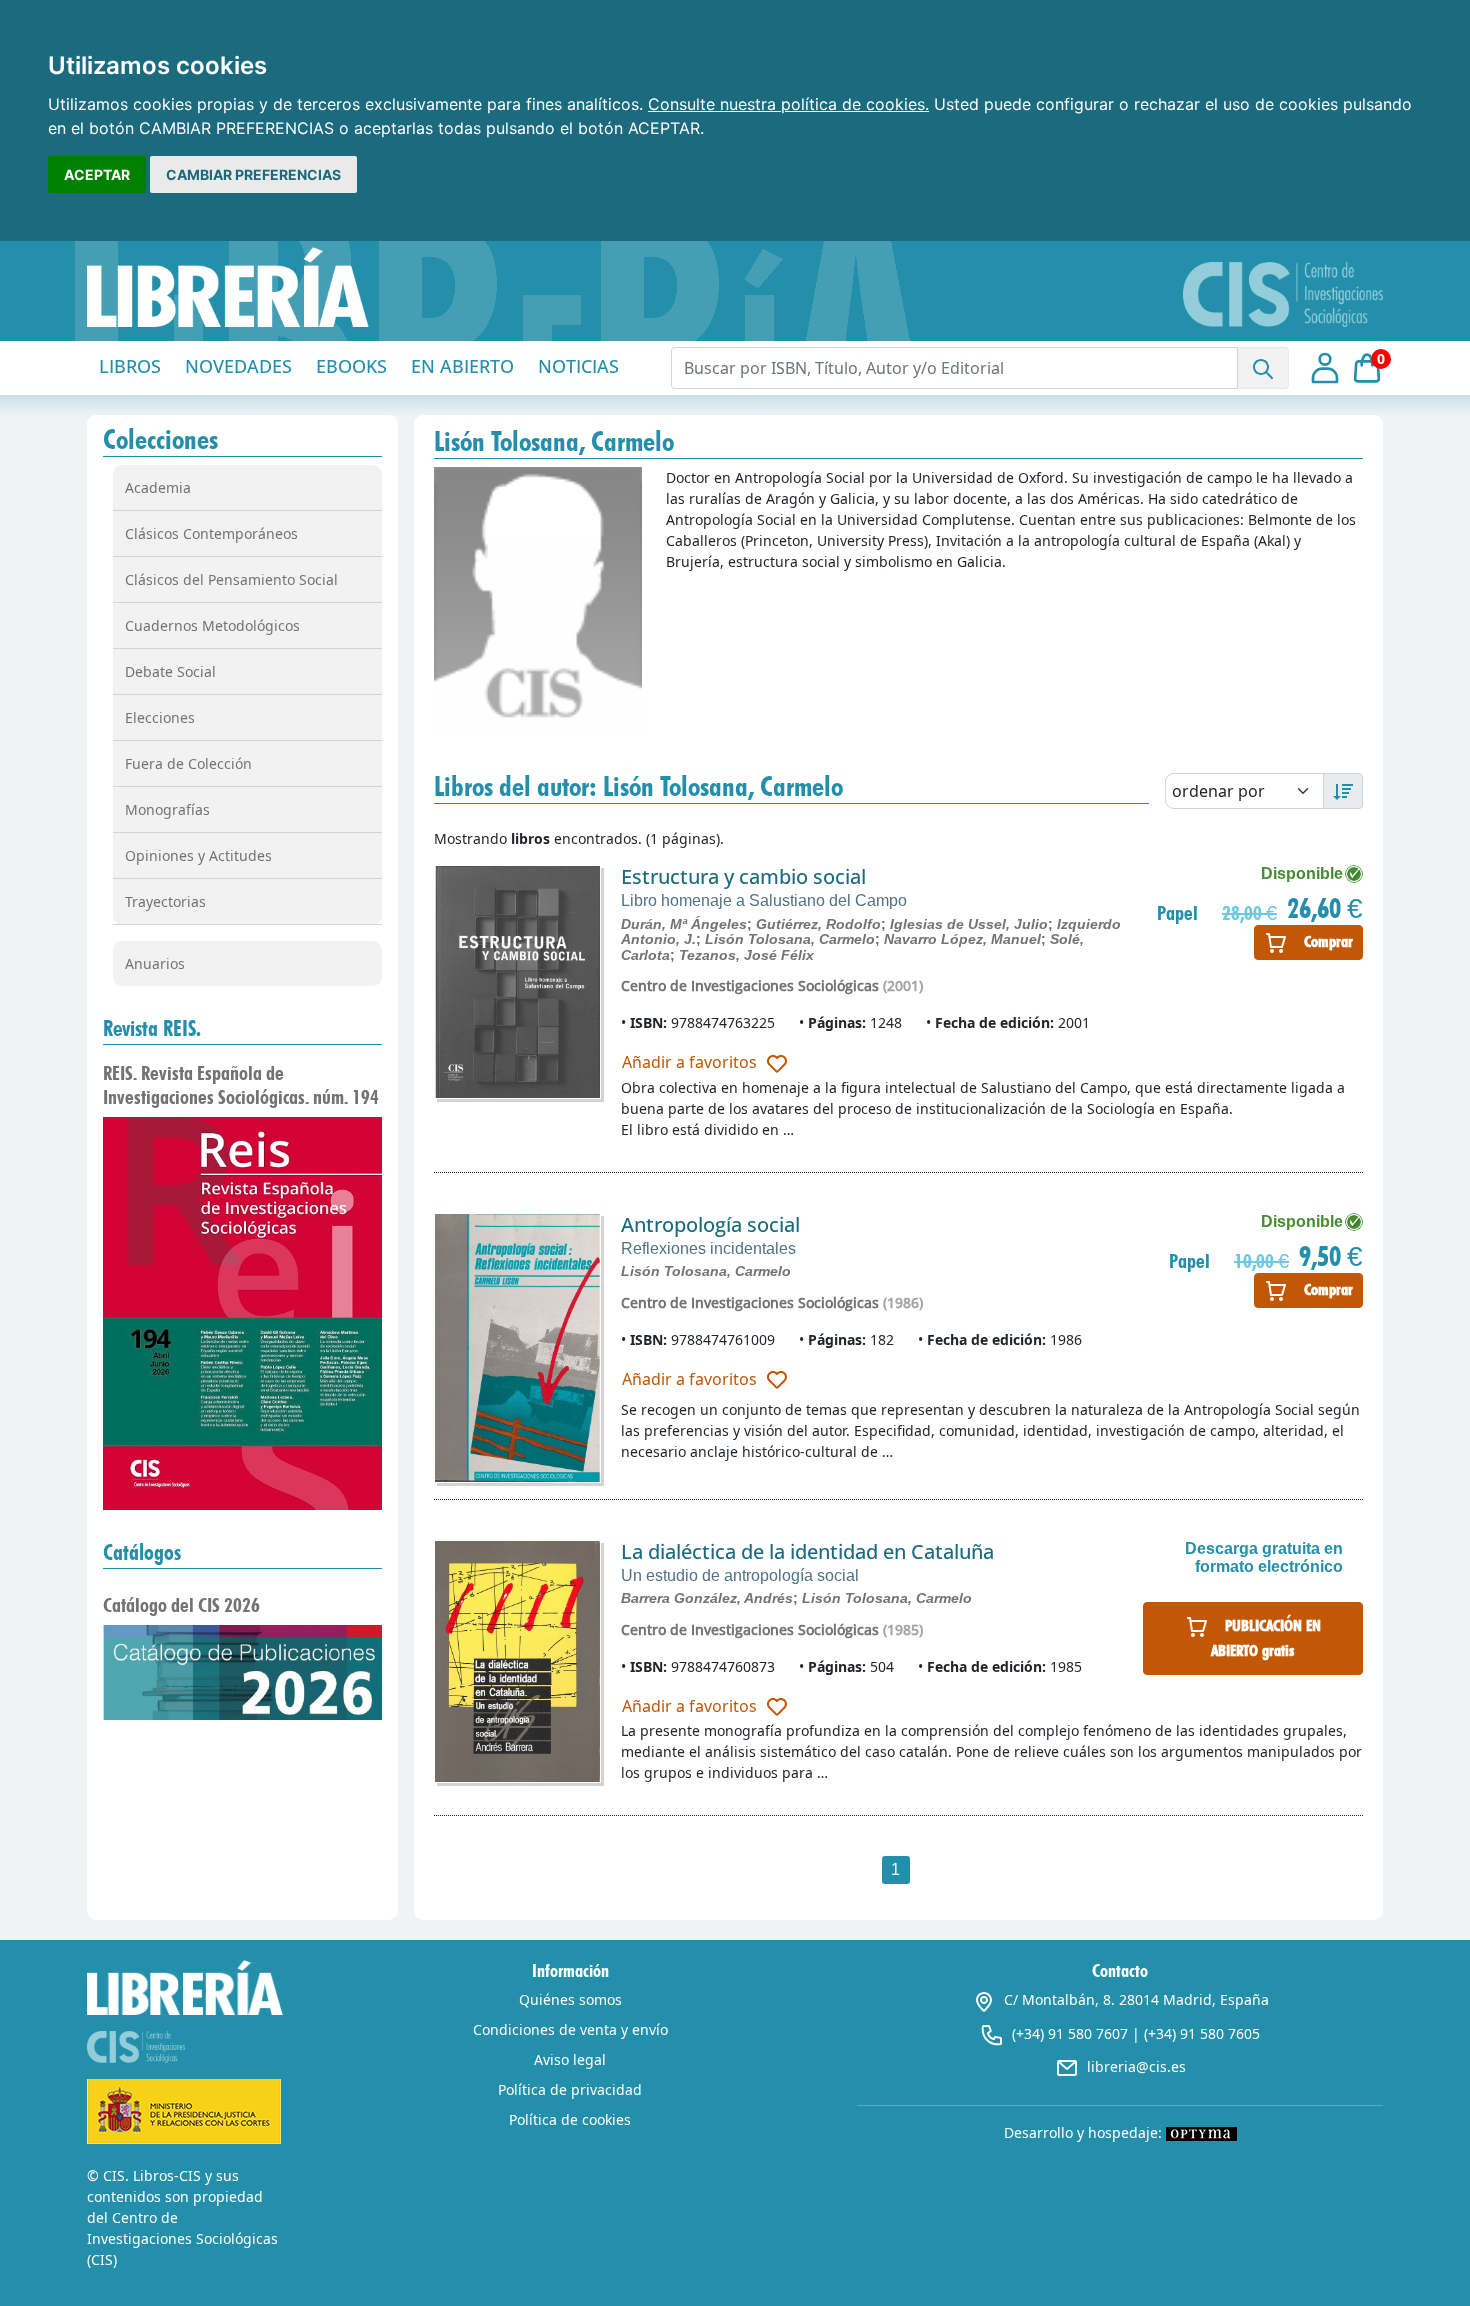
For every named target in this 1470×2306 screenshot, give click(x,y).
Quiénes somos (570, 1999)
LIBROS (130, 366)
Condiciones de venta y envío (570, 2029)
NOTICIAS (578, 366)
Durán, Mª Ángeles (684, 924)
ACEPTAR (97, 174)
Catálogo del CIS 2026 (181, 1605)
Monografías (167, 809)
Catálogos (142, 1552)
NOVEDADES (238, 366)
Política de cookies (570, 2119)
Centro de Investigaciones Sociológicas (750, 985)
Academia (158, 487)
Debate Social (170, 671)
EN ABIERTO (462, 366)
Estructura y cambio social (743, 876)
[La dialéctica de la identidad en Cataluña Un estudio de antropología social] (517, 1661)
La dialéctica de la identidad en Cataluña (807, 1551)
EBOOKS (351, 366)
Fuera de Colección (188, 763)
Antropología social (710, 1224)
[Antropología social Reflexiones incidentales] (517, 1348)
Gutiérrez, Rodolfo (818, 924)
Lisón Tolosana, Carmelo (790, 939)
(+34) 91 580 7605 (1202, 2033)
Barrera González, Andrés (707, 1598)
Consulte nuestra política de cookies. (788, 104)
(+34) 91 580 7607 (1070, 2033)
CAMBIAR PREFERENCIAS (253, 174)
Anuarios (155, 963)
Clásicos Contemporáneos (211, 533)
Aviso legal (570, 2059)
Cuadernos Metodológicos (212, 625)
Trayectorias (165, 901)
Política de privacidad (570, 2089)
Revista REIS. (152, 1028)
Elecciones (160, 717)
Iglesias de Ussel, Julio (969, 924)
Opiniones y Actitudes (198, 855)
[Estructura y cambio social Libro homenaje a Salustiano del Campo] (517, 982)
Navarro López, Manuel (962, 939)
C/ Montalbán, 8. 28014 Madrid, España (1136, 1999)
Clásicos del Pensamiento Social (231, 579)
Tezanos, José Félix (746, 955)
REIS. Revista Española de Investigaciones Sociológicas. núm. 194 (241, 1085)
